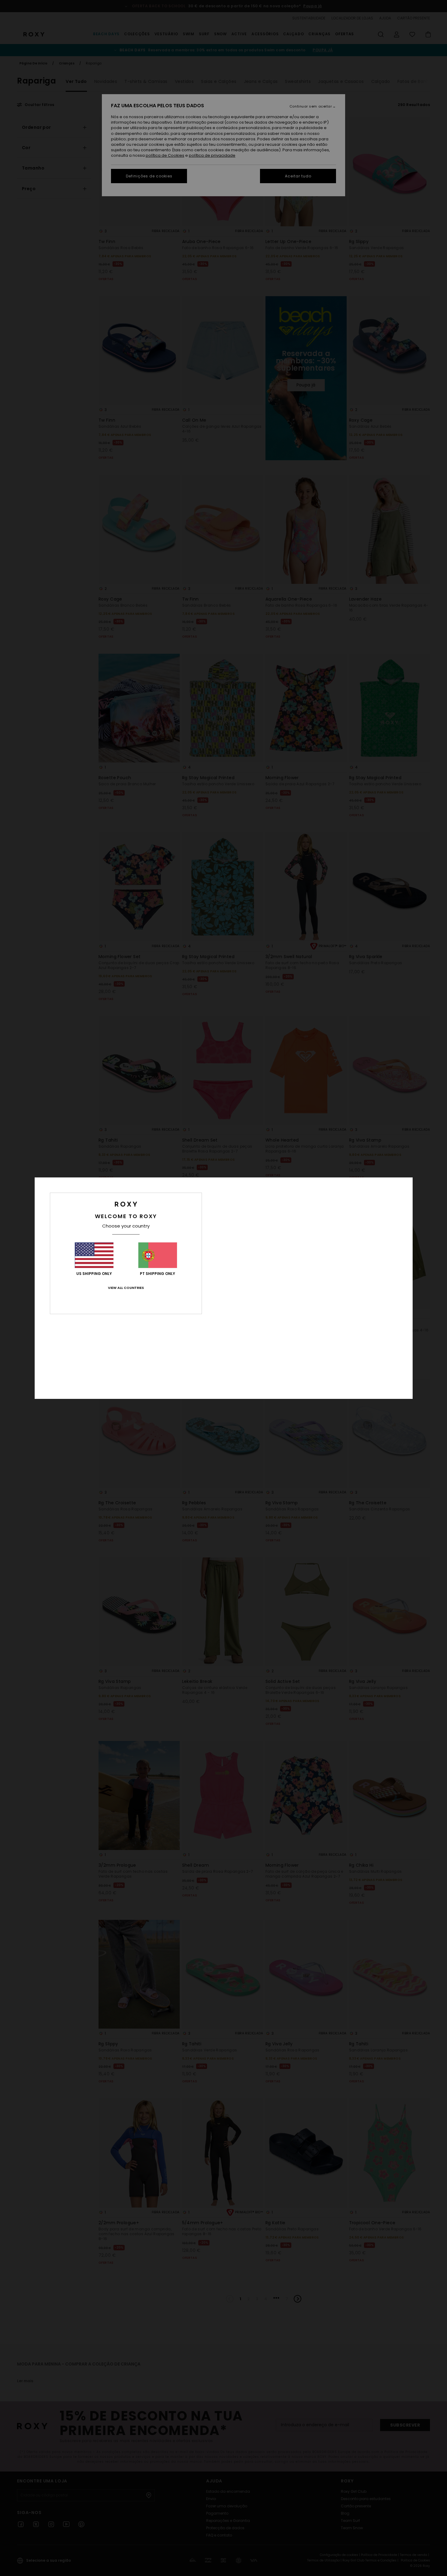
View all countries (126, 1288)
